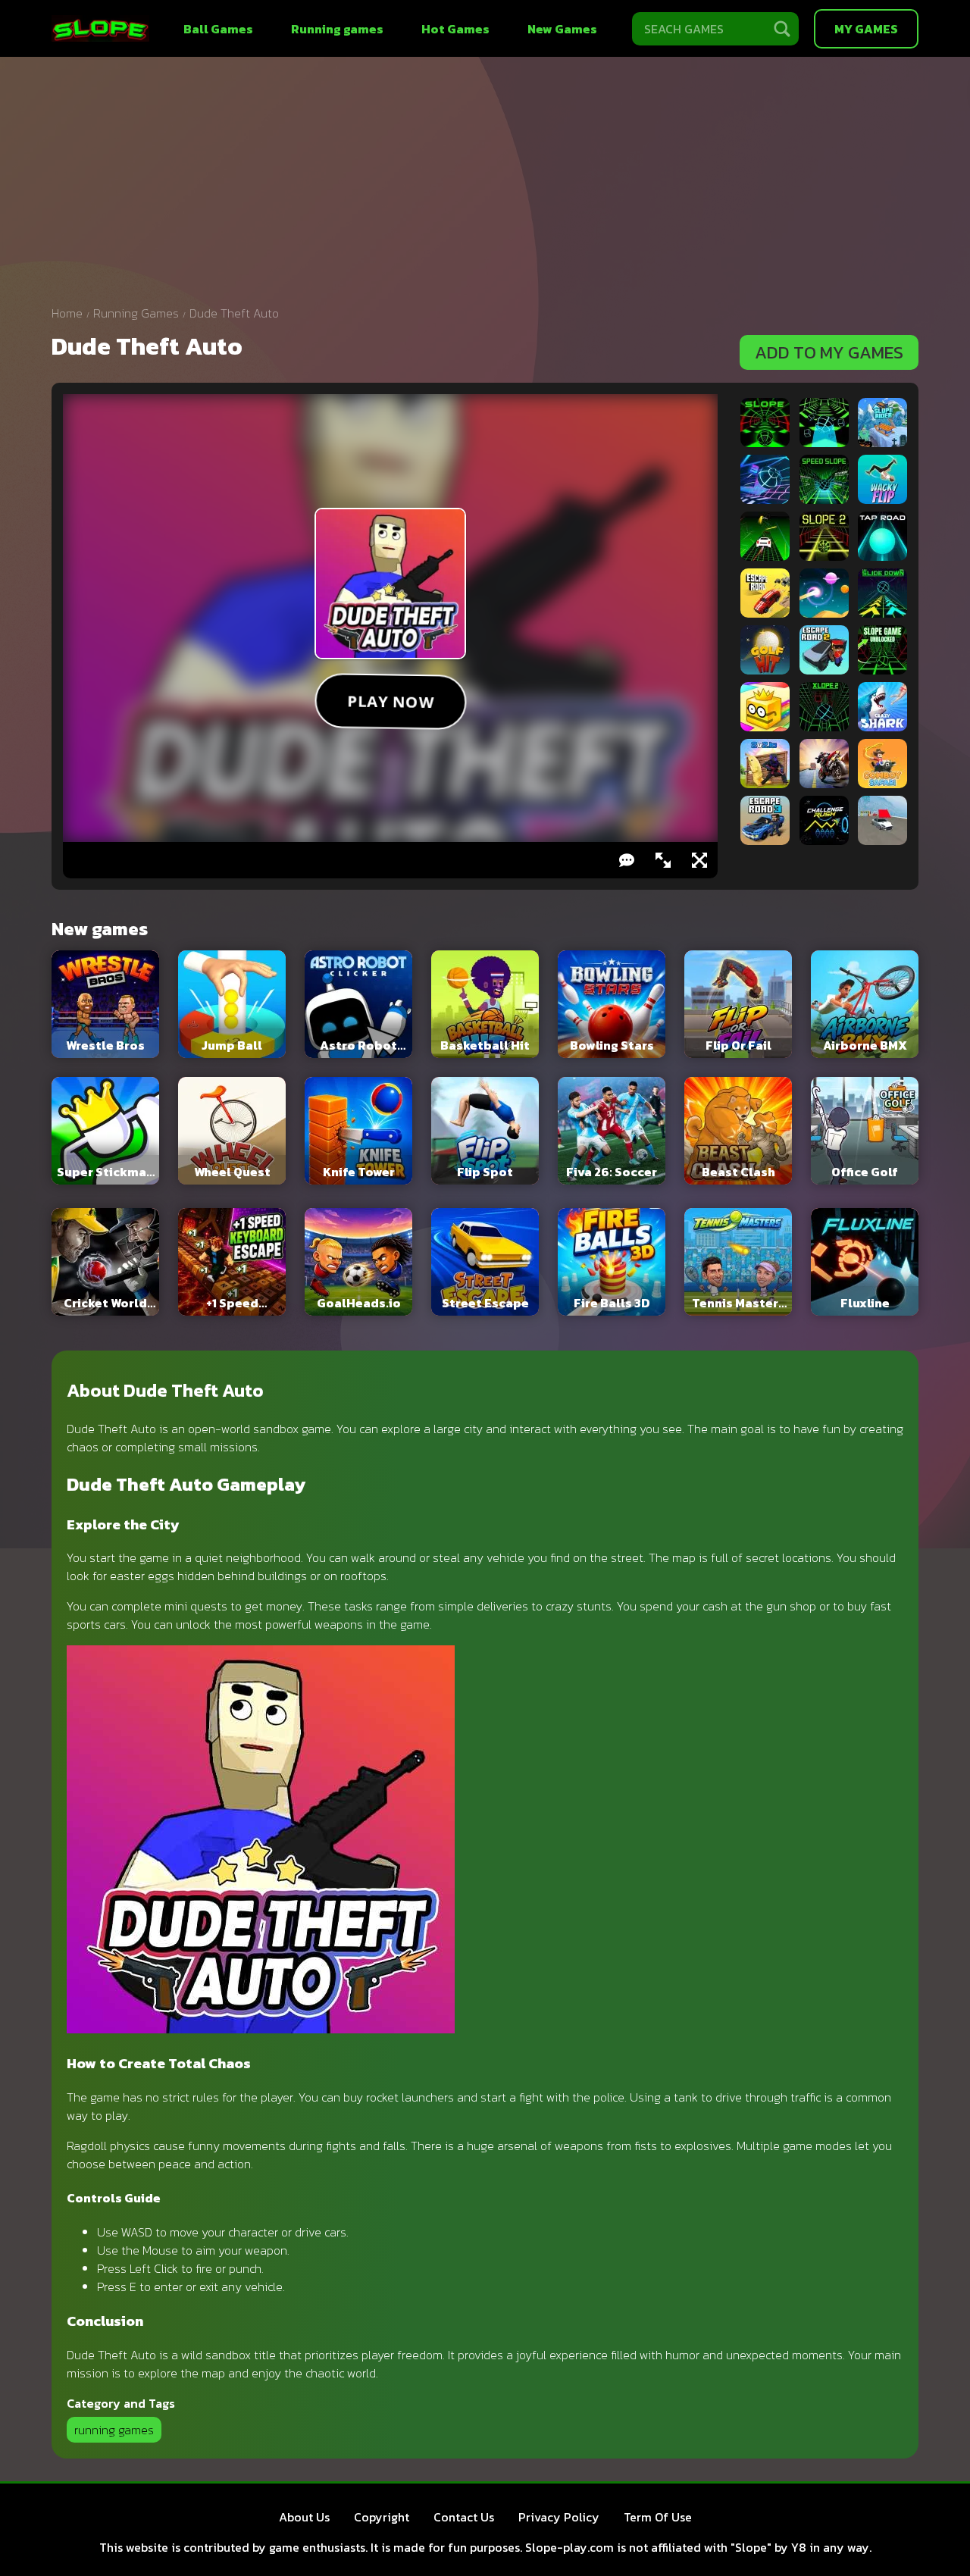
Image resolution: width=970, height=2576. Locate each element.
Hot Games (455, 29)
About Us (304, 2517)
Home (67, 313)
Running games (337, 29)
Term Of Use (658, 2517)
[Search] (782, 29)
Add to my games (829, 352)
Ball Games (218, 29)
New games (100, 929)
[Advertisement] (485, 186)
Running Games (136, 313)
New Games (562, 29)
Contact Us (464, 2517)
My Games (866, 29)
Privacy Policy (559, 2517)
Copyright (382, 2517)
